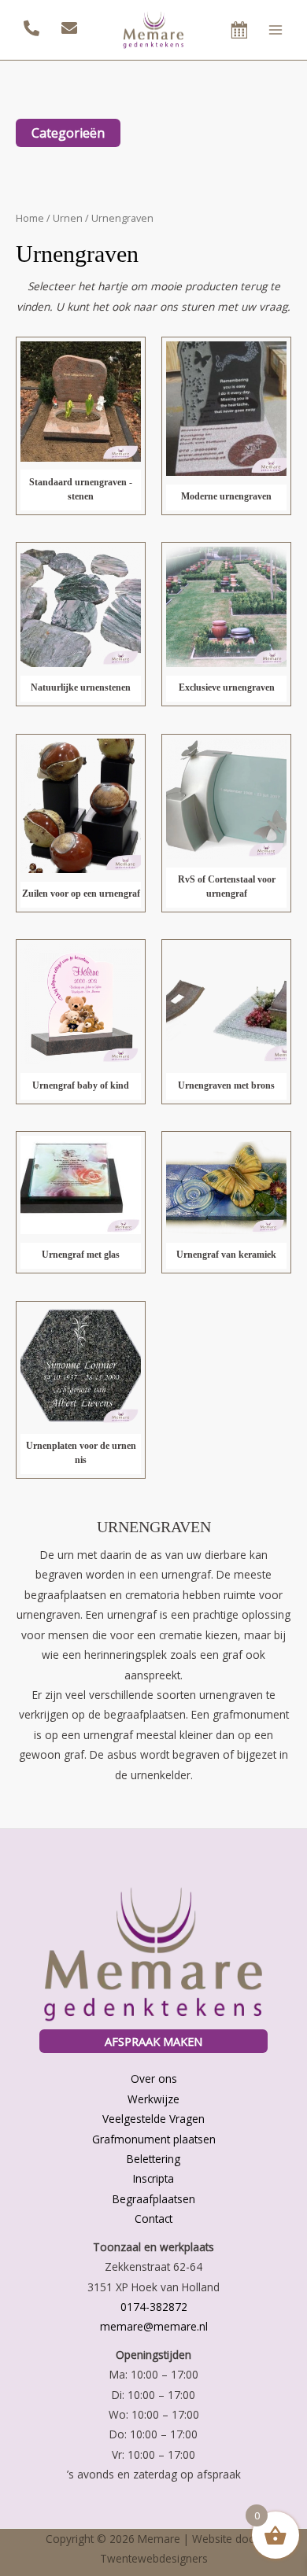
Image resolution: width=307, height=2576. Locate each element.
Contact (153, 2219)
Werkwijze (153, 2099)
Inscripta (153, 2178)
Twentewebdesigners (154, 2558)
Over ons (154, 2078)
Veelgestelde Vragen (153, 2119)
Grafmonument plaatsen (154, 2139)
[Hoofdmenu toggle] (276, 29)
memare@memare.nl (154, 2326)
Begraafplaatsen (154, 2199)
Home (30, 218)
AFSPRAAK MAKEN (153, 2041)
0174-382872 (154, 2307)
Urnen (68, 218)
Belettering (153, 2159)
